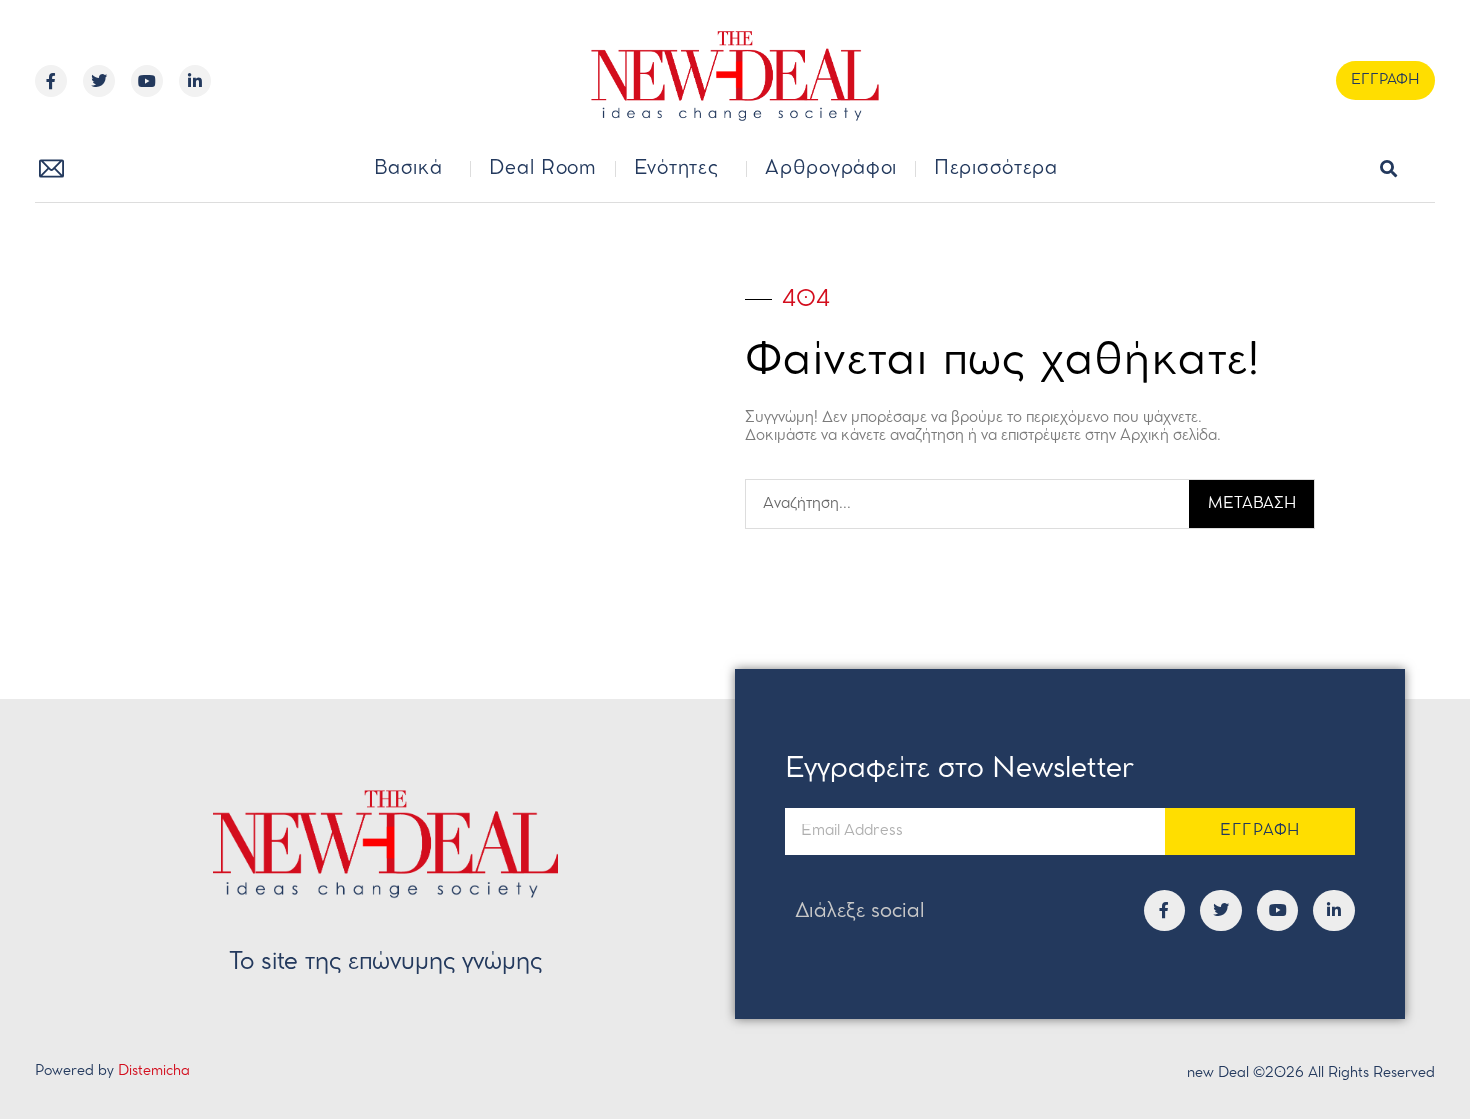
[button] (1388, 169)
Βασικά (408, 169)
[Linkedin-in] (195, 81)
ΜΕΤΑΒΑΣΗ (1252, 504)
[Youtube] (147, 81)
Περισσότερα (996, 169)
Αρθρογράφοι (831, 169)
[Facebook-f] (51, 81)
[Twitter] (99, 81)
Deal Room (542, 169)
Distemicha (154, 1071)
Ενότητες (676, 169)
